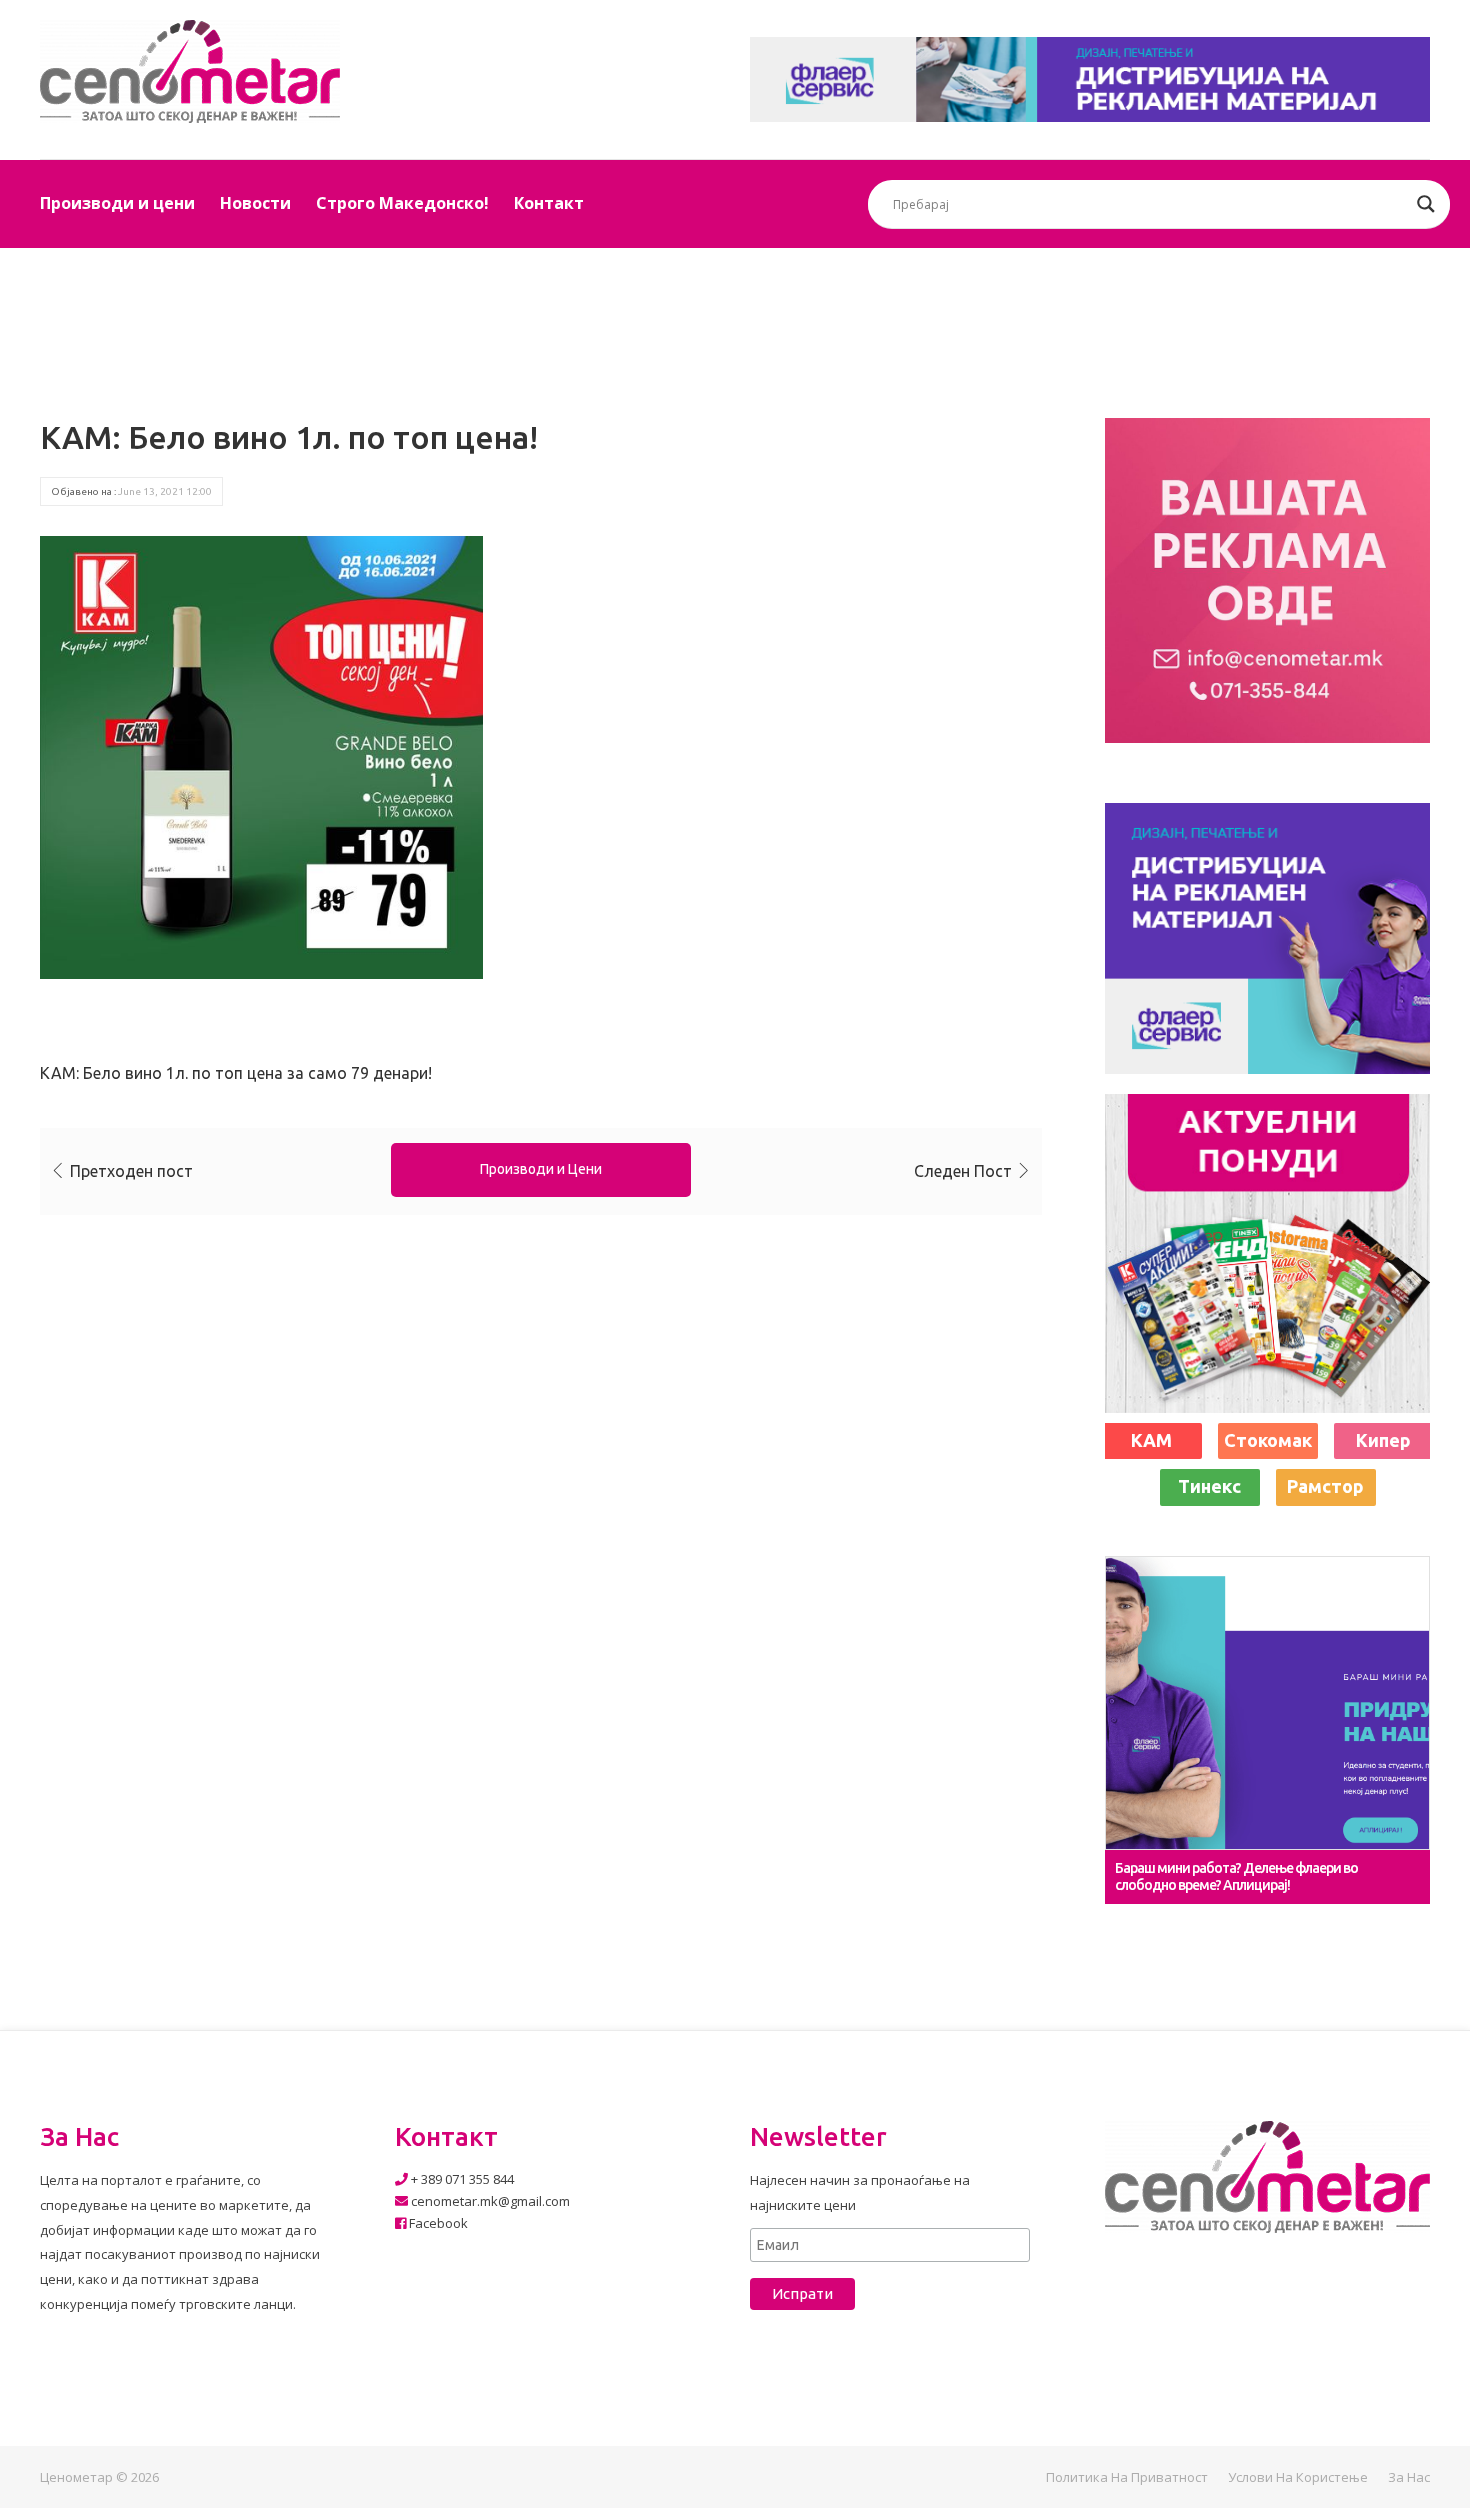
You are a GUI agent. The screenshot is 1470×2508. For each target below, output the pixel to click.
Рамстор (1325, 1486)
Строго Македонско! (402, 203)
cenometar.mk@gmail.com (489, 2201)
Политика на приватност (1127, 2477)
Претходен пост (131, 1171)
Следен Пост (963, 1171)
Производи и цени (117, 203)
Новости (255, 203)
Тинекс (1209, 1486)
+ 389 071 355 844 (461, 2179)
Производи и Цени (541, 1169)
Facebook (437, 2223)
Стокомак (1268, 1440)
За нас (1409, 2477)
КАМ (1151, 1440)
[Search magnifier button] (1426, 204)
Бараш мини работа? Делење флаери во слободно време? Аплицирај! (1236, 1876)
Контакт (549, 203)
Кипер (1383, 1440)
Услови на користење (1298, 2477)
